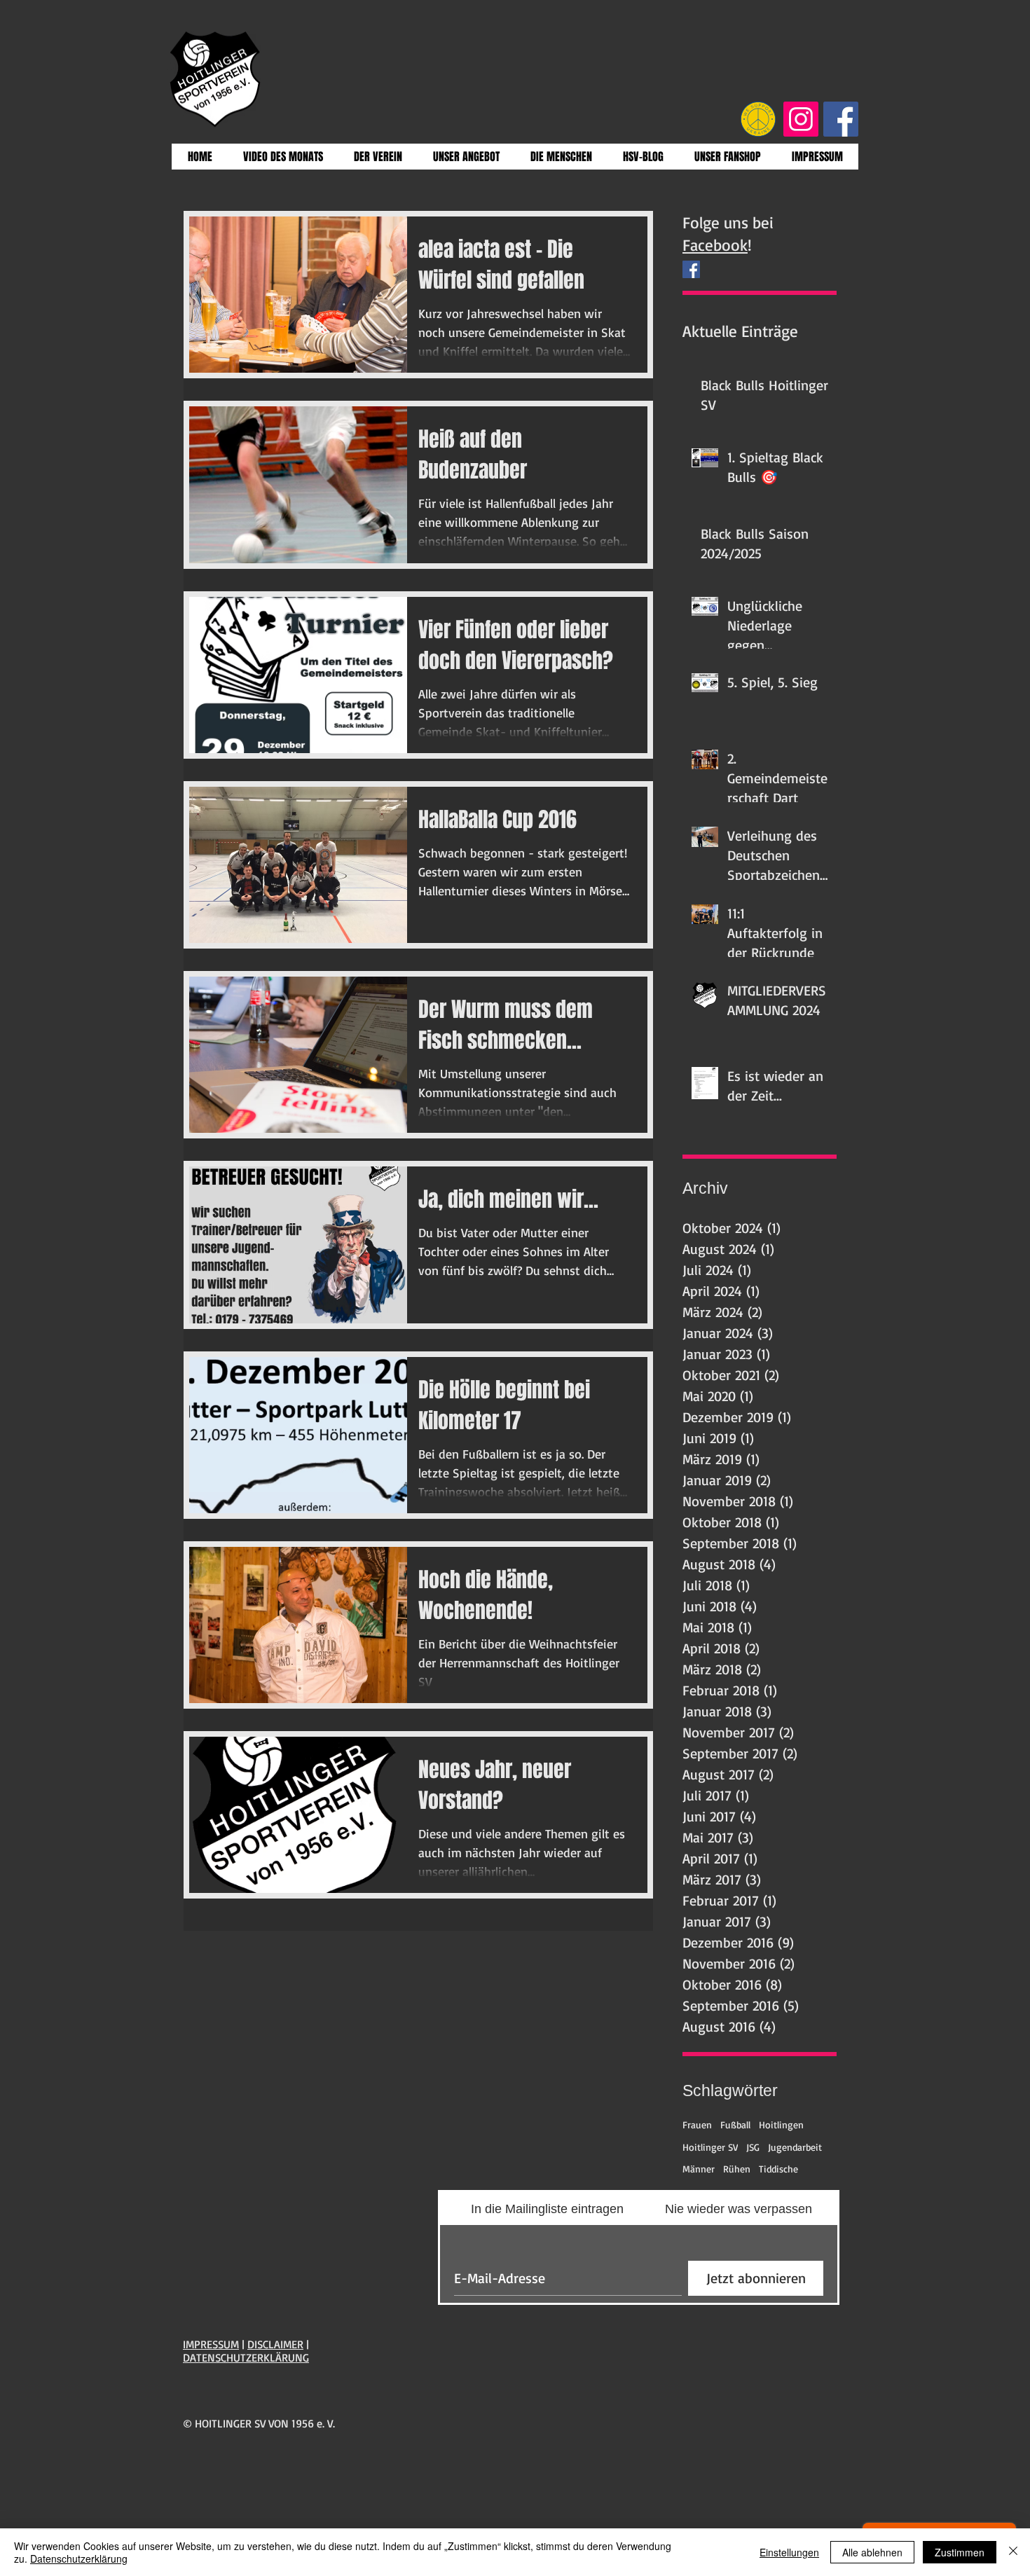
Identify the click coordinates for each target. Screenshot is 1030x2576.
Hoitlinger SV (710, 2147)
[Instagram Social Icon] (801, 119)
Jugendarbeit (795, 2147)
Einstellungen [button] (789, 2552)
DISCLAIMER (275, 2344)
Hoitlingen (781, 2124)
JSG (753, 2147)
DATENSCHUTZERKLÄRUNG (246, 2357)
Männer (699, 2169)
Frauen (697, 2124)
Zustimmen (960, 2552)
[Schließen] (1013, 2552)
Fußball (735, 2124)
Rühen (737, 2169)
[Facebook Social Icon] (841, 119)
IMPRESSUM (211, 2344)
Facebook (715, 245)
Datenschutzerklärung (79, 2558)
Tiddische (778, 2169)
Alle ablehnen (872, 2552)
